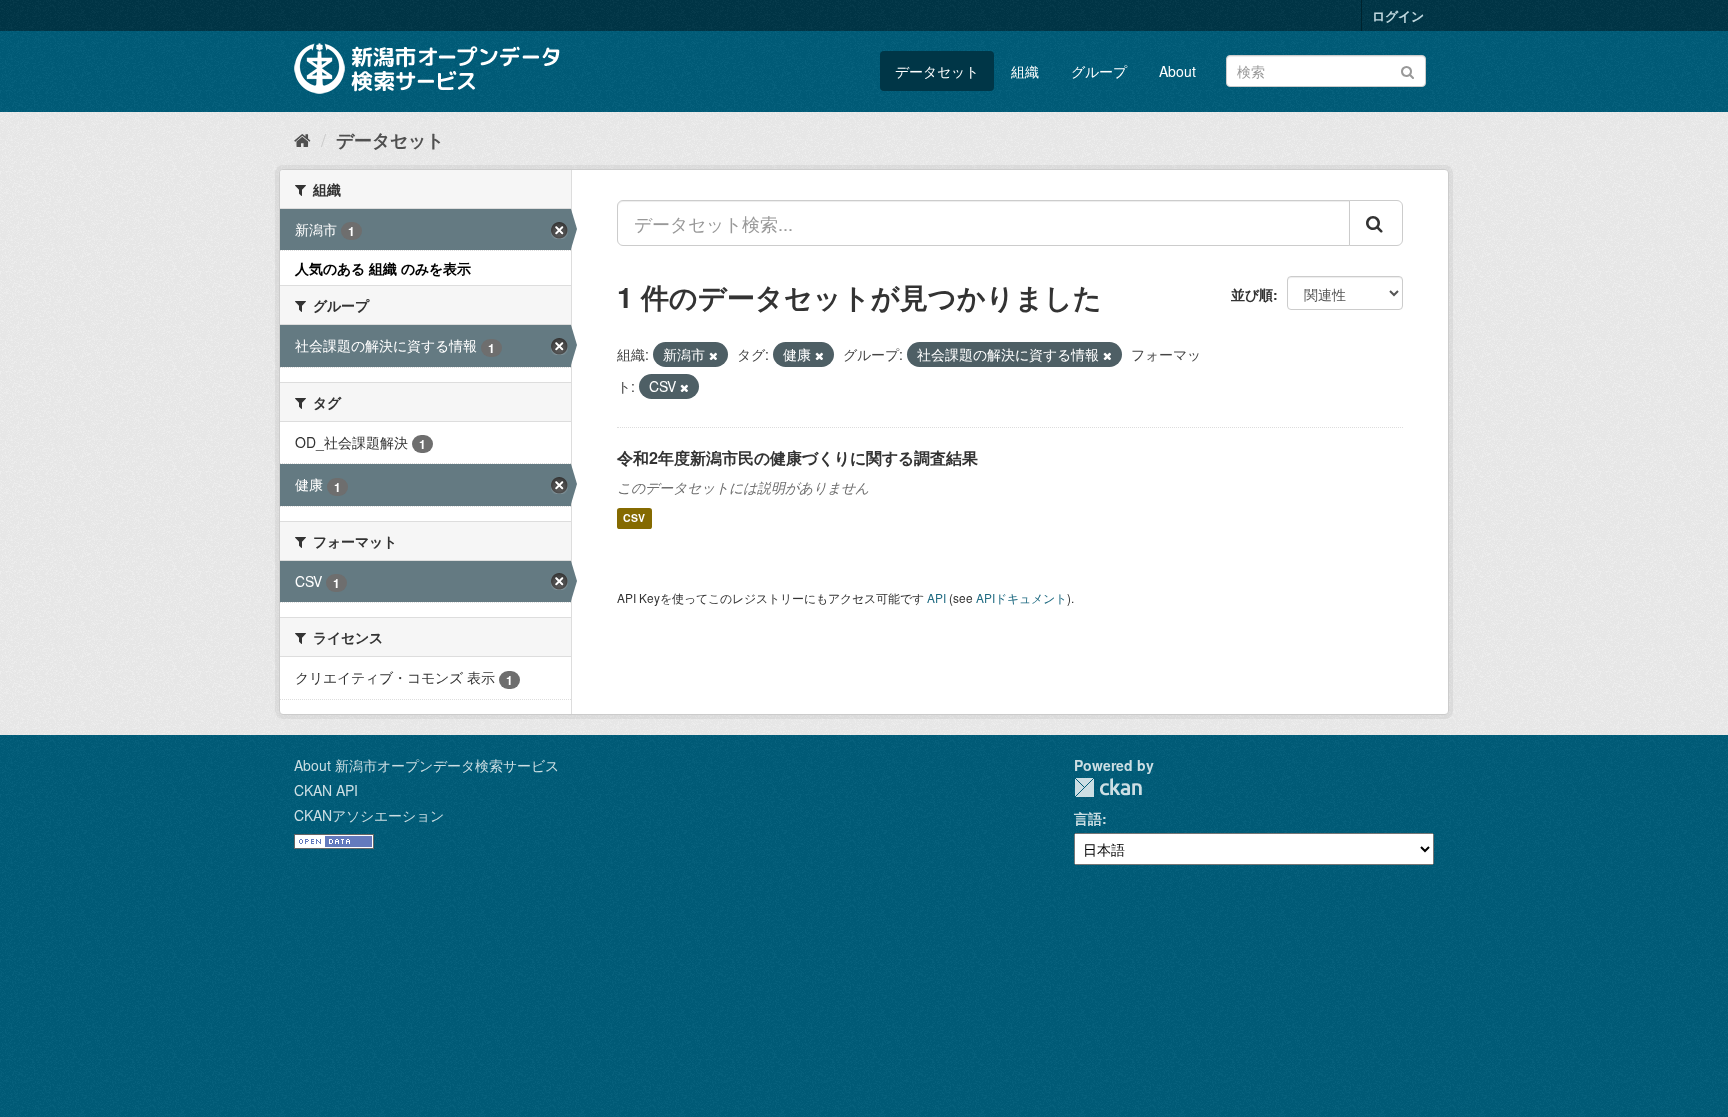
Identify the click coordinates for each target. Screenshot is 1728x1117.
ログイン (1398, 15)
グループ (1099, 71)
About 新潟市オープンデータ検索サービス (426, 765)
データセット (937, 71)
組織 (1025, 71)
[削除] (713, 355)
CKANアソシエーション (369, 815)
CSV (634, 518)
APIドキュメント (1021, 597)
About (1177, 71)
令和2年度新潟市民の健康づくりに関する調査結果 (797, 457)
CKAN (1108, 787)
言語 (1088, 818)
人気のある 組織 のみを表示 (383, 268)
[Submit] (1407, 69)
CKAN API (326, 790)
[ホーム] (302, 139)
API (936, 597)
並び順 (1252, 294)
